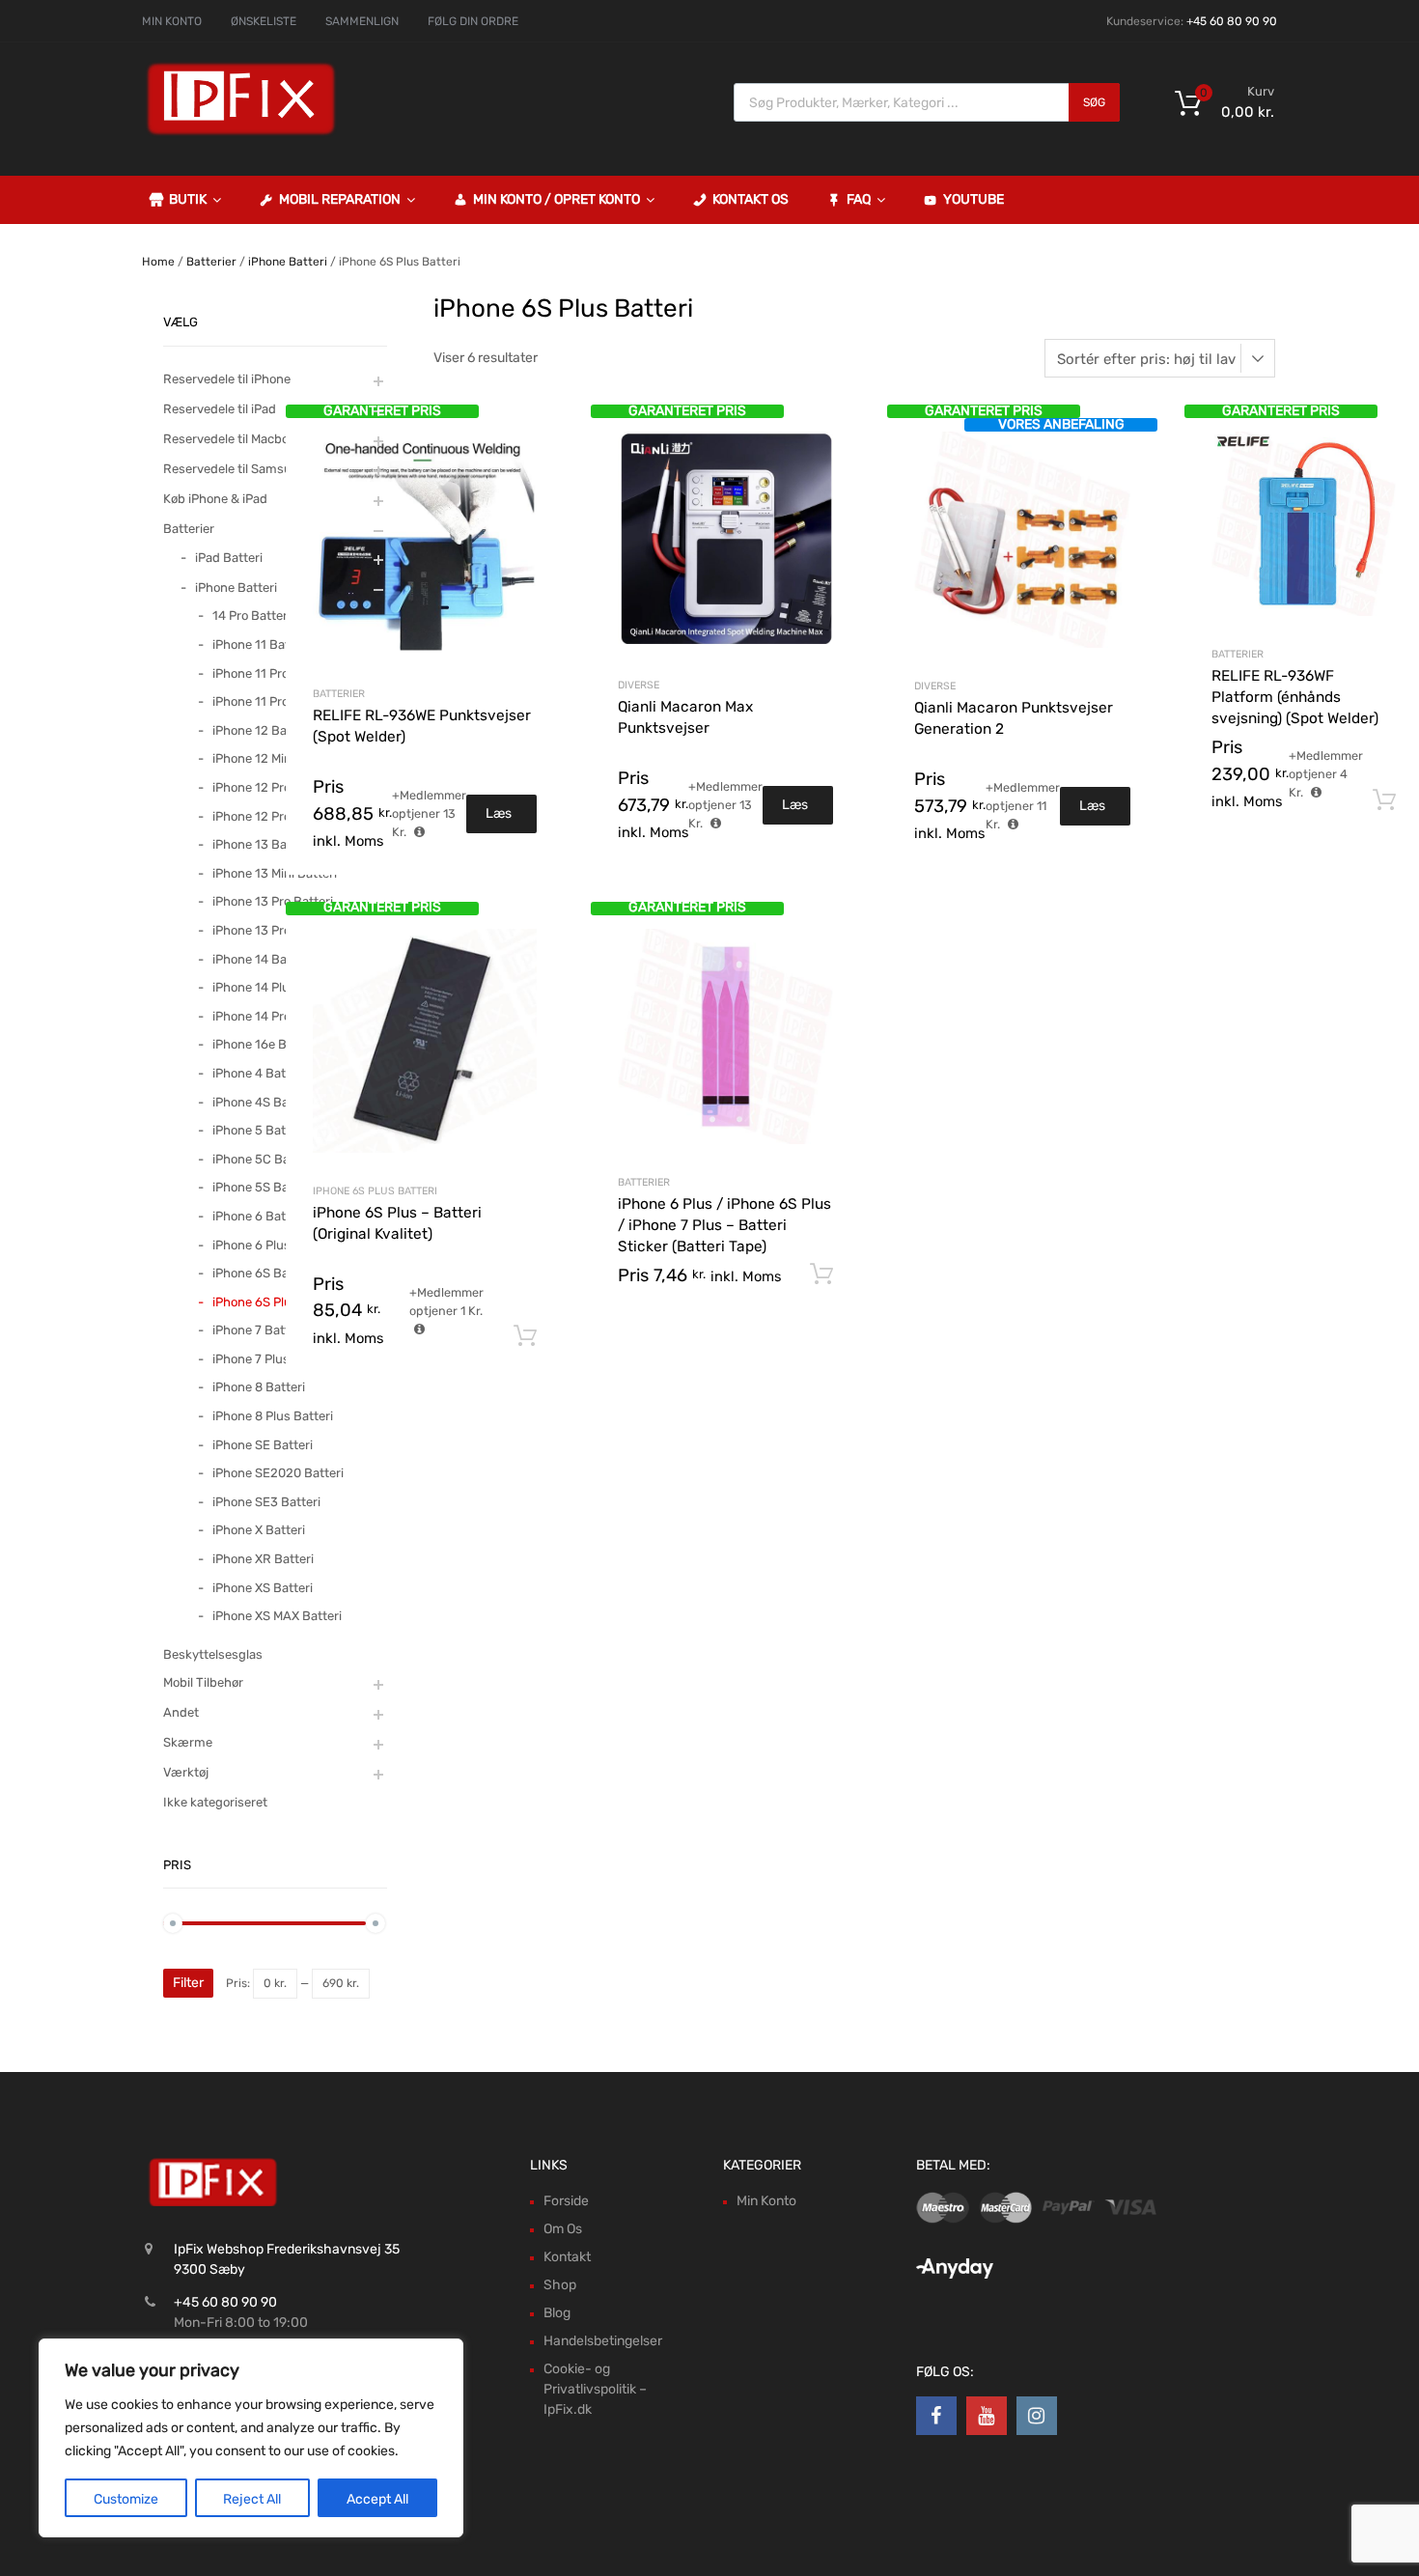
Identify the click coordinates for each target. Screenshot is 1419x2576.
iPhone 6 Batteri (259, 1216)
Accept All (377, 2499)
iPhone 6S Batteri (263, 1273)
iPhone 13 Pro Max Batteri (286, 930)
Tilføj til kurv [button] (1384, 800)
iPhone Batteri (288, 262)
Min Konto (766, 2201)
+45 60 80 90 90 (1232, 21)
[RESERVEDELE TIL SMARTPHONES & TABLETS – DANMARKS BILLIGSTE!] (241, 133)
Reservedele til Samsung (235, 469)
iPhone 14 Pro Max (264, 1016)
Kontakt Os (751, 199)
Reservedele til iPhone (227, 379)
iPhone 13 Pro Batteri (273, 901)
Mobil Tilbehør (203, 1682)
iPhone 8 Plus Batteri (273, 1416)
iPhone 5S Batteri (263, 1187)
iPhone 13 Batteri (262, 844)
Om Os (563, 2229)
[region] (251, 2438)
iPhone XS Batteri (263, 1588)
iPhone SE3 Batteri (266, 1502)
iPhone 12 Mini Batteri (275, 758)
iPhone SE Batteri (263, 1445)
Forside (566, 2201)
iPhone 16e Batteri (265, 1044)
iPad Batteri (229, 558)
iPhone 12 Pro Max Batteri (286, 816)
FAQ (859, 199)
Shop (560, 2285)
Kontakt (567, 2257)
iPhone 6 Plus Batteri (273, 1245)
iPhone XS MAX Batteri (277, 1616)
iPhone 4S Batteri (263, 1102)
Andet (181, 1712)
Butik (188, 199)
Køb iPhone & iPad (215, 499)
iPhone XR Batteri (263, 1559)
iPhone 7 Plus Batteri (272, 1359)
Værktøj (186, 1772)
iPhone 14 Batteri (262, 959)
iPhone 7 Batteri (258, 1330)
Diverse (639, 685)
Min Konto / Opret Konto (556, 199)
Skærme (188, 1742)
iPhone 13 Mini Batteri (275, 873)
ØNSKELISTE (264, 21)
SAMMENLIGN (362, 21)
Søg (1094, 102)
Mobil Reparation (340, 199)
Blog (557, 2313)
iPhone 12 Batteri (262, 730)
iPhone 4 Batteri (259, 1073)
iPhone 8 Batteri (259, 1387)
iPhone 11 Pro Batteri (272, 673)
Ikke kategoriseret (215, 1802)
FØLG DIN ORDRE (473, 21)
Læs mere (501, 819)
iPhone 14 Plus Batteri (276, 987)
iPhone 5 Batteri (259, 1130)
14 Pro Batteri (251, 616)
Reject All (252, 2499)
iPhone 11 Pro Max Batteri (285, 701)
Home (158, 262)
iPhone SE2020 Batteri (278, 1473)
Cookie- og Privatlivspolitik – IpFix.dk (595, 2389)
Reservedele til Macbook (233, 439)
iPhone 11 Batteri (261, 644)
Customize (126, 2499)
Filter (188, 1983)
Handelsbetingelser (603, 2341)
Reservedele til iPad (220, 409)
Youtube (974, 199)
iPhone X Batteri (259, 1530)
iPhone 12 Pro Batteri (273, 787)
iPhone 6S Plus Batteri (375, 1191)
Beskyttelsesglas (213, 1654)
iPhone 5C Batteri (263, 1159)
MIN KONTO (172, 21)
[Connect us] (936, 2416)
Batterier (211, 262)
